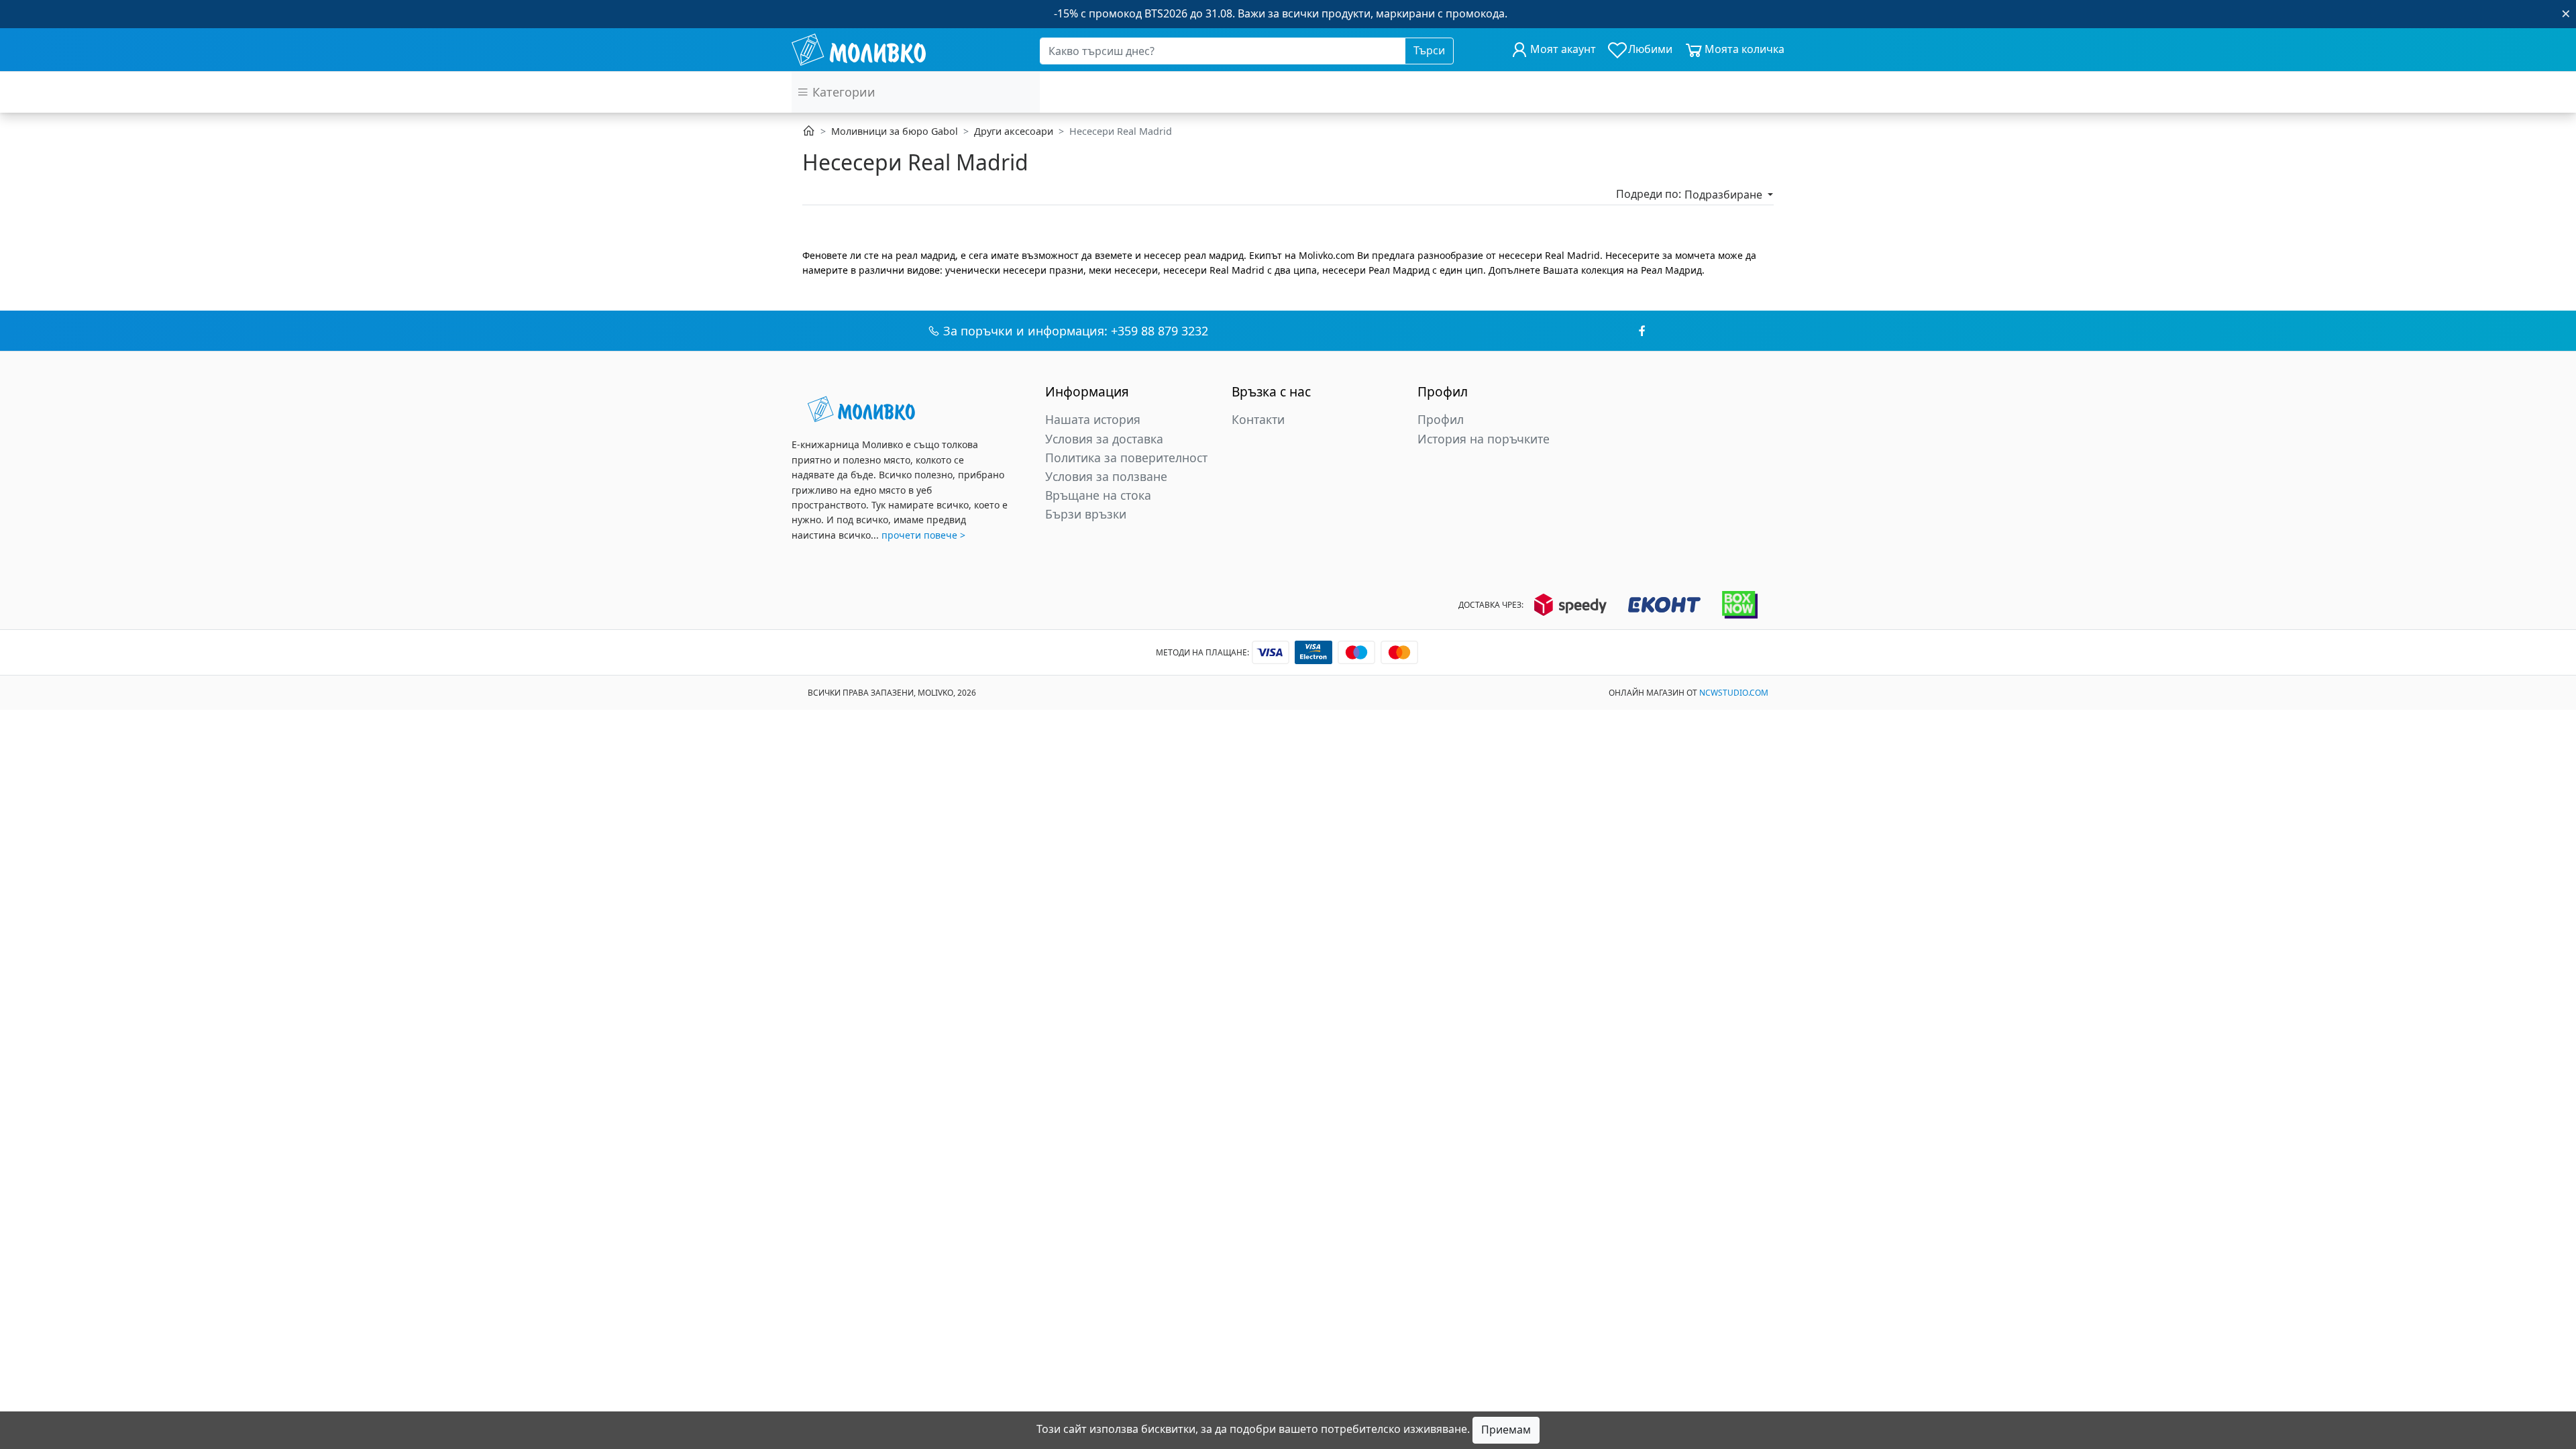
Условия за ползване (1106, 476)
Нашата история (1093, 419)
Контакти (1258, 419)
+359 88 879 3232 (1160, 331)
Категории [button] (842, 92)
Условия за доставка (1104, 439)
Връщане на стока (1098, 495)
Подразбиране (1725, 195)
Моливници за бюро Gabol (895, 131)
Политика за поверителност (1126, 458)
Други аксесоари (1014, 131)
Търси (1429, 50)
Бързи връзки (1086, 514)
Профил (1441, 419)
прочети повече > (923, 535)
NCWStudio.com (1734, 693)
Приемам (1506, 1430)
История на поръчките (1484, 439)
